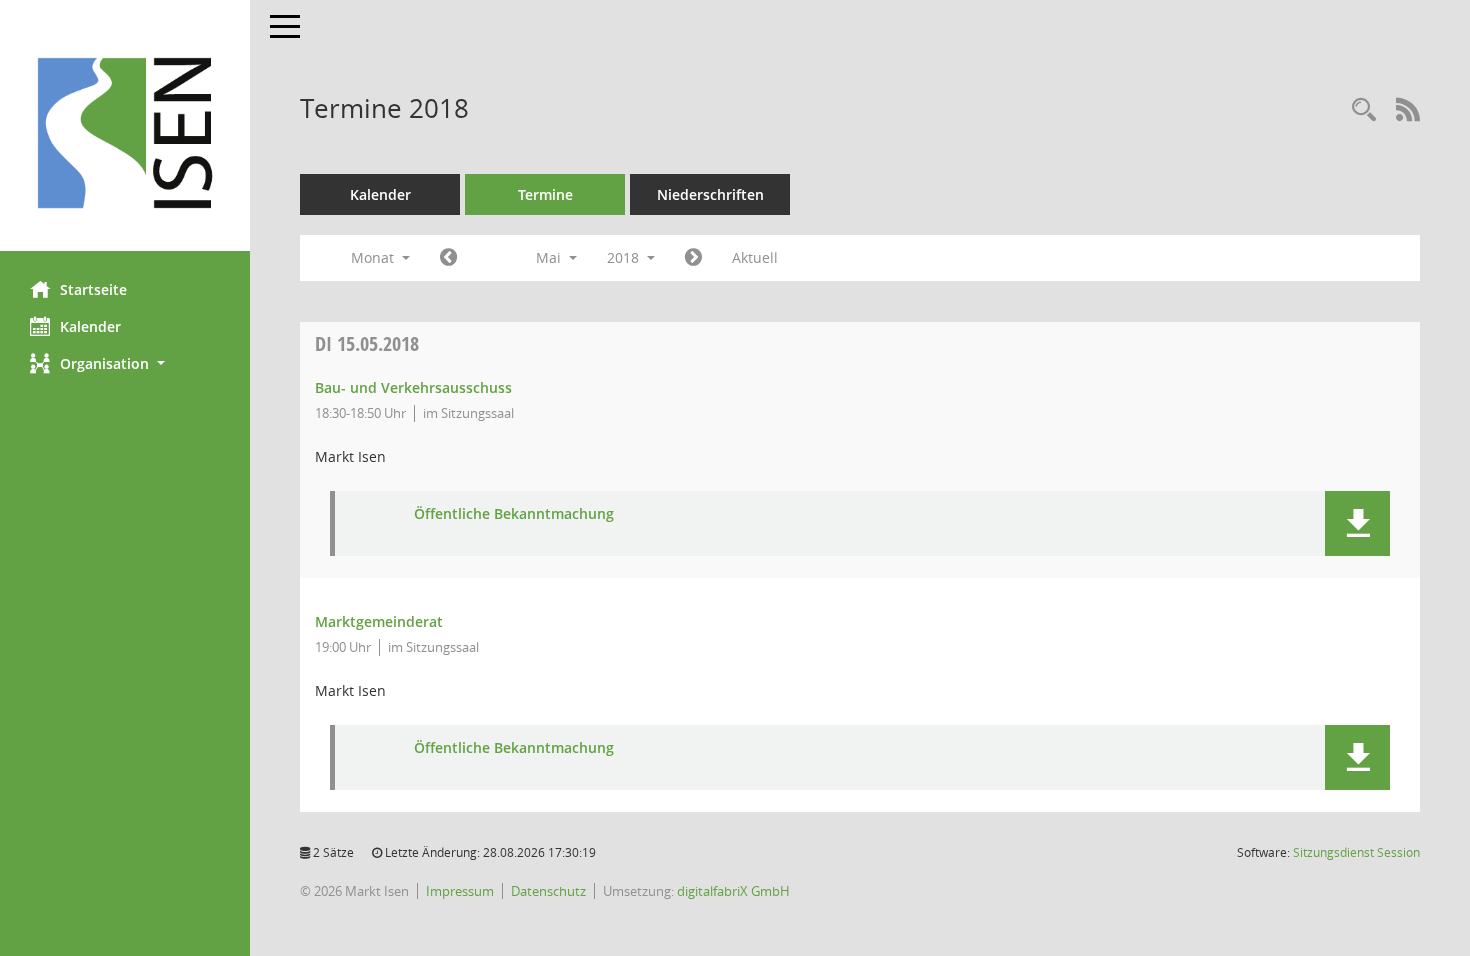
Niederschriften (710, 194)
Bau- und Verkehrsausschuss (413, 387)
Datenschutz (548, 891)
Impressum (460, 891)
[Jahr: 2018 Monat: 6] (693, 258)
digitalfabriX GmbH (733, 891)
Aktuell (755, 257)
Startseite (93, 289)
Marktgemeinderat (379, 621)
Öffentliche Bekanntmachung (514, 514)
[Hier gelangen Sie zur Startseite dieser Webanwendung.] (125, 133)
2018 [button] (625, 257)
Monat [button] (374, 257)
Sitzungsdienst (1356, 852)
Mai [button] (550, 257)
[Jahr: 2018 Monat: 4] (448, 258)
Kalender (90, 326)
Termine (545, 194)
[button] (125, 363)
